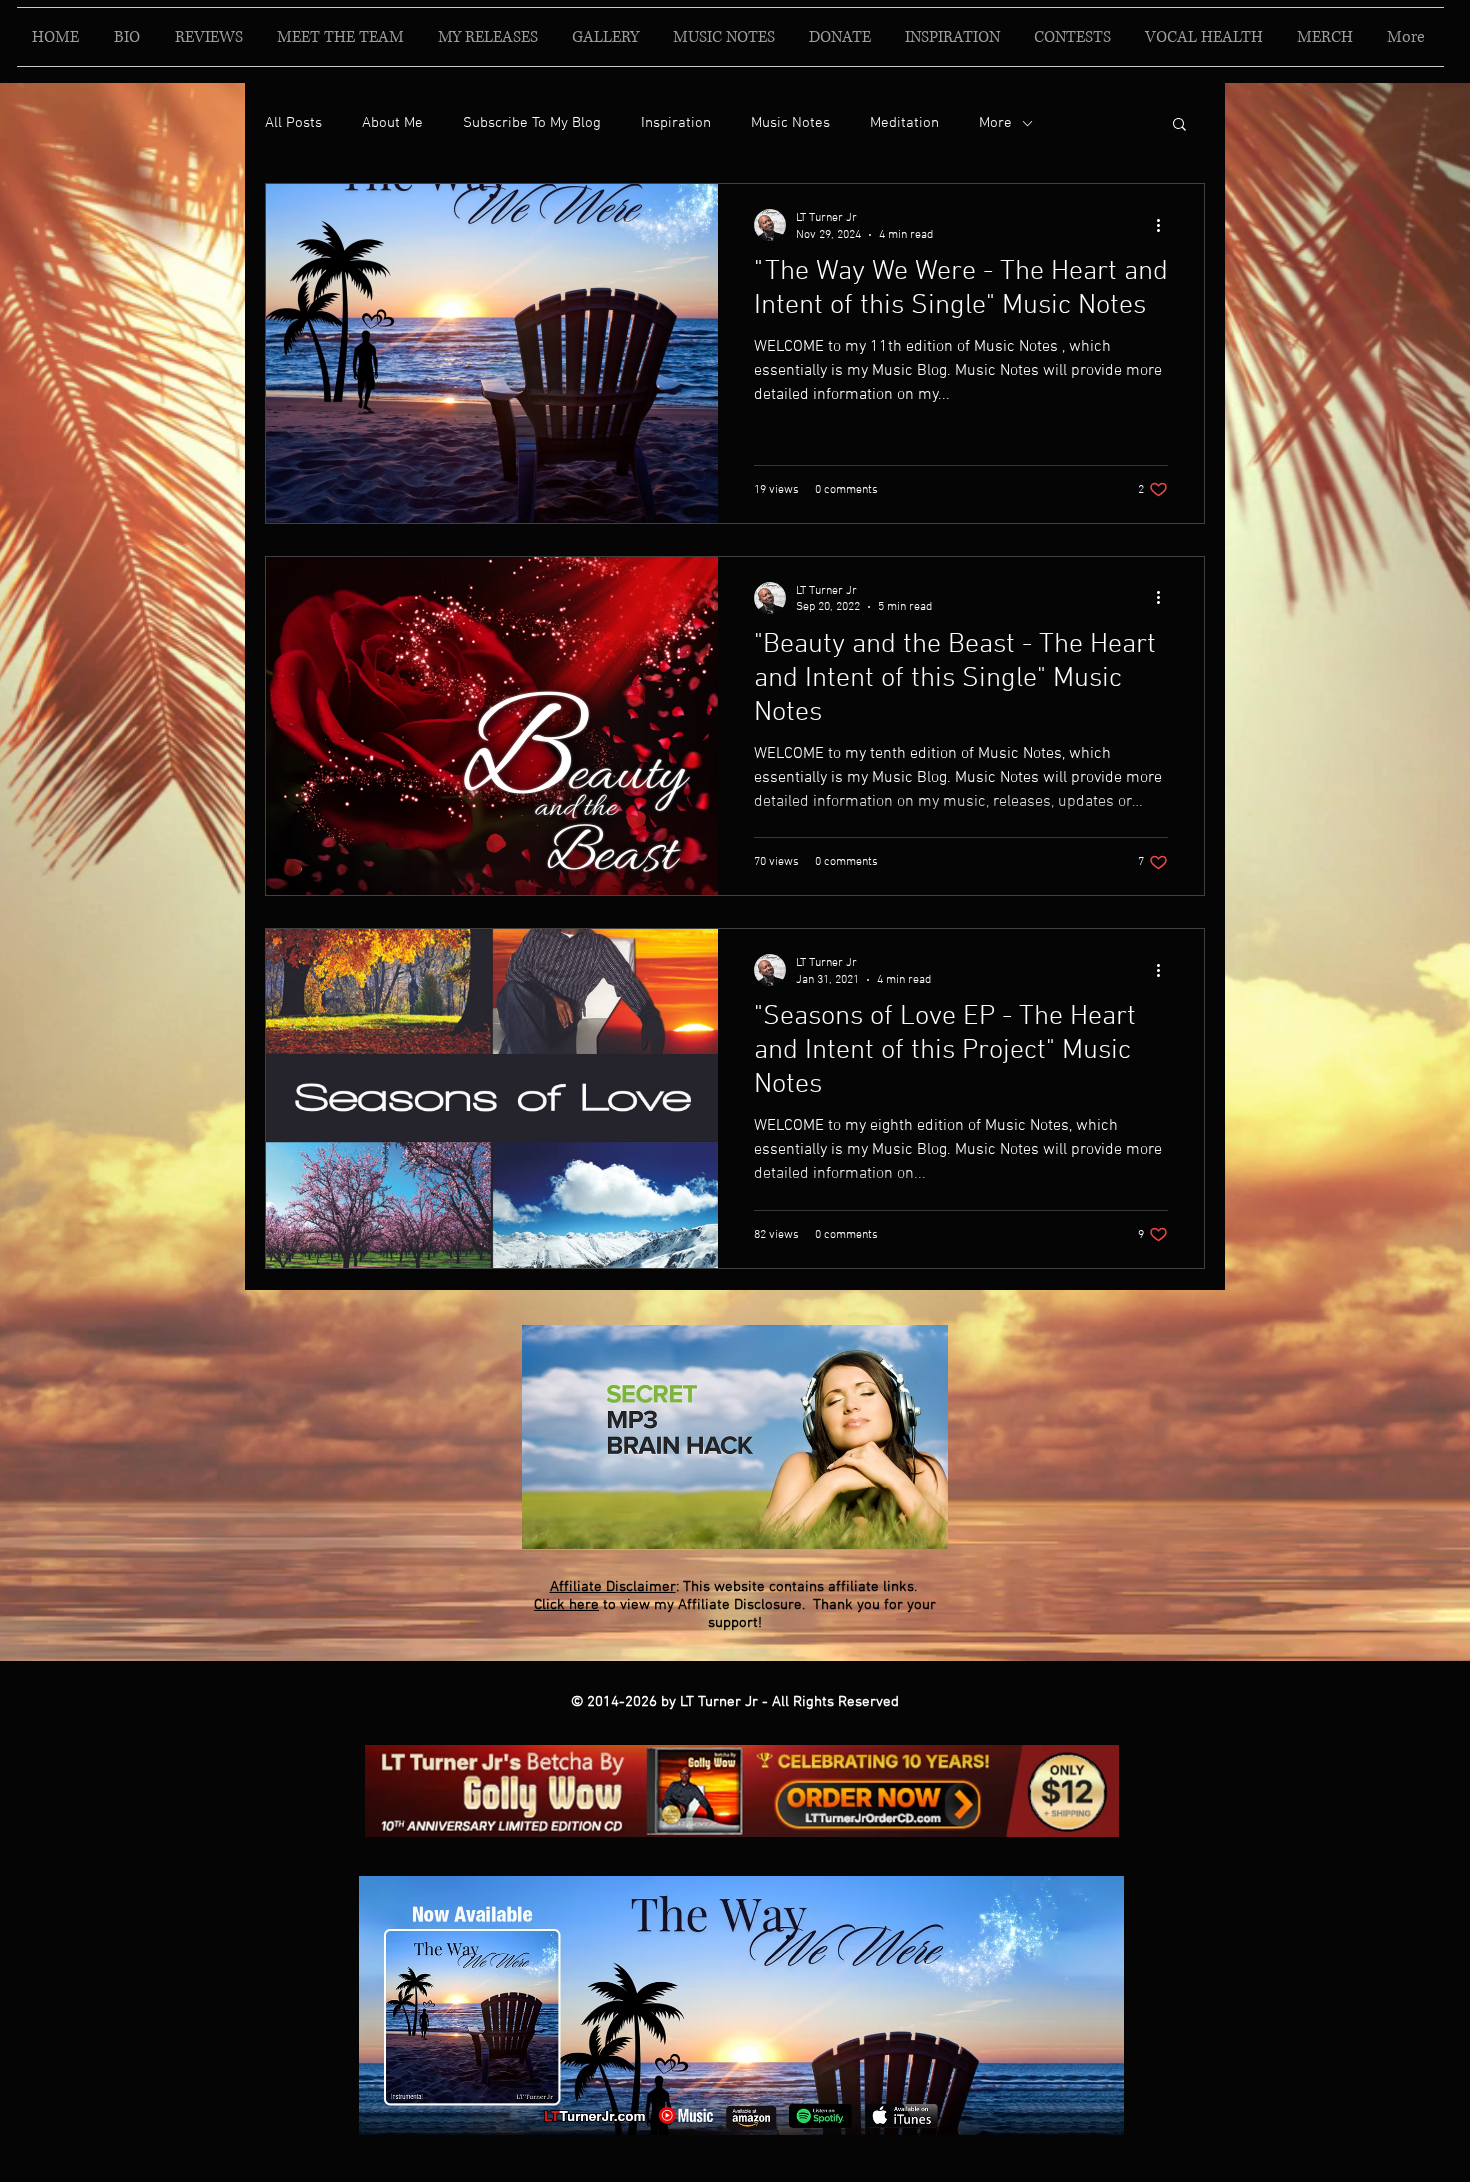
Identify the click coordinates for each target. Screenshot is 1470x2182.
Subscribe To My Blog (532, 123)
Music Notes (790, 123)
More (995, 123)
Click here (566, 1605)
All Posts (293, 123)
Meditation (904, 123)
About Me (392, 123)
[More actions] (1165, 225)
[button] (1179, 125)
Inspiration (676, 123)
